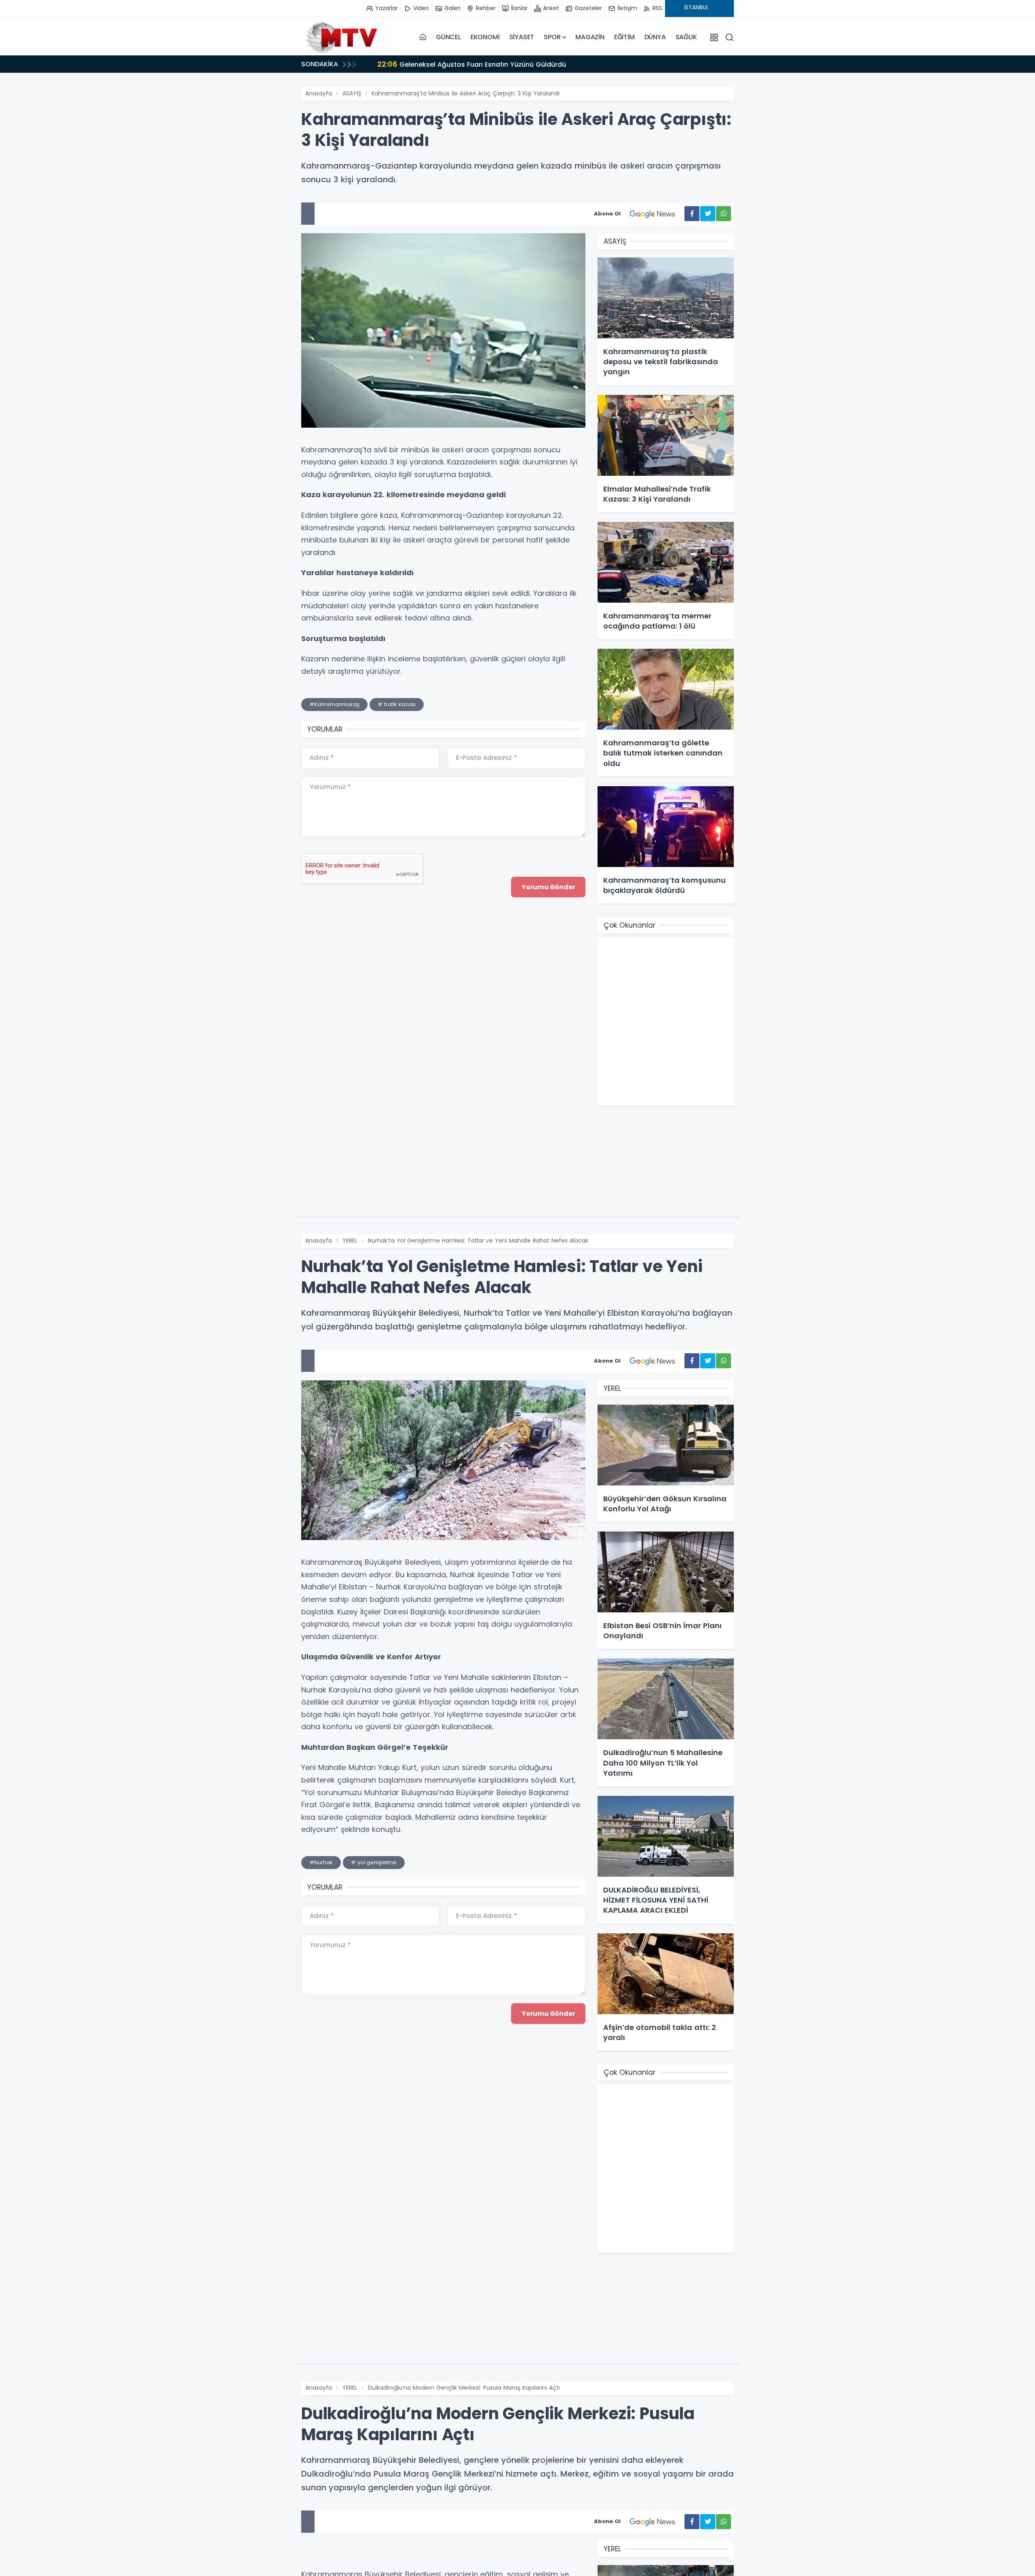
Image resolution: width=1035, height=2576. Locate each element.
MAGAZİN (590, 37)
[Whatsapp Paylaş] (723, 214)
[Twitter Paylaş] (708, 214)
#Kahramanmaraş (334, 704)
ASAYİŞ (352, 93)
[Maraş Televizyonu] (342, 37)
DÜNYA (655, 37)
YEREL (350, 1241)
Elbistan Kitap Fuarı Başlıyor (433, 64)
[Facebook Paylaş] (692, 214)
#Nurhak (321, 1862)
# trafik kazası (397, 704)
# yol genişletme (374, 1862)
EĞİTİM (624, 37)
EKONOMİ (485, 37)
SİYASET (522, 37)
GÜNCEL (448, 37)
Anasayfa (319, 93)
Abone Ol (607, 214)
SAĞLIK (686, 37)
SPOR (552, 37)
